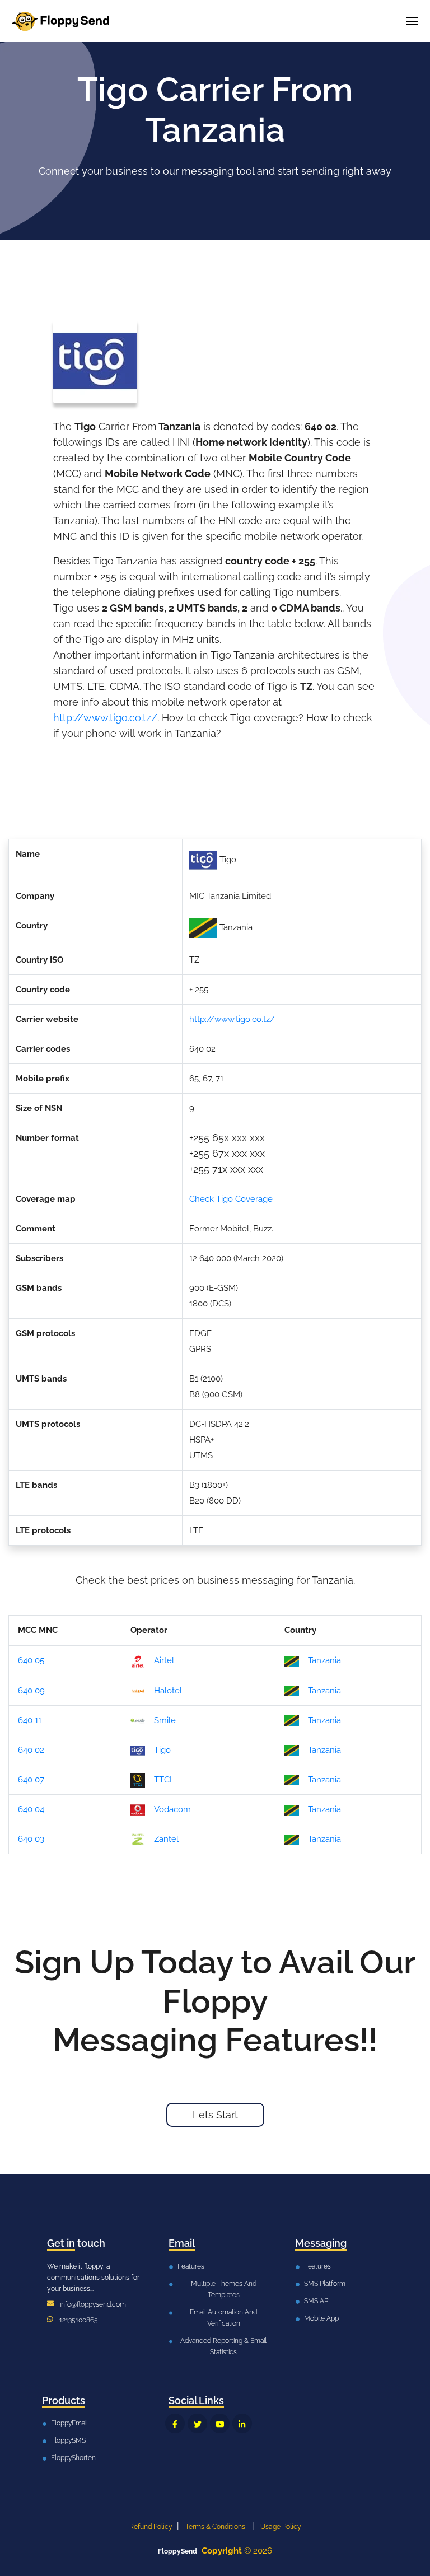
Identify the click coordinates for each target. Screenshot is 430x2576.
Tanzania (324, 1660)
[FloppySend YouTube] (220, 2423)
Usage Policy (281, 2527)
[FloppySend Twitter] (197, 2423)
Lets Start (215, 2115)
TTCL (164, 1780)
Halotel (168, 1691)
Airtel (164, 1660)
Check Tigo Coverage (231, 1199)
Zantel (166, 1839)
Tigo (162, 1750)
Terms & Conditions (215, 2527)
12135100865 (79, 2320)
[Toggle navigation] (412, 21)
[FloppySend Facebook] (175, 2423)
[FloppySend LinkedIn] (242, 2423)
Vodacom (172, 1809)
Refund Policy (151, 2527)
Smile (165, 1720)
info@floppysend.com (93, 2304)
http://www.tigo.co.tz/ (105, 718)
